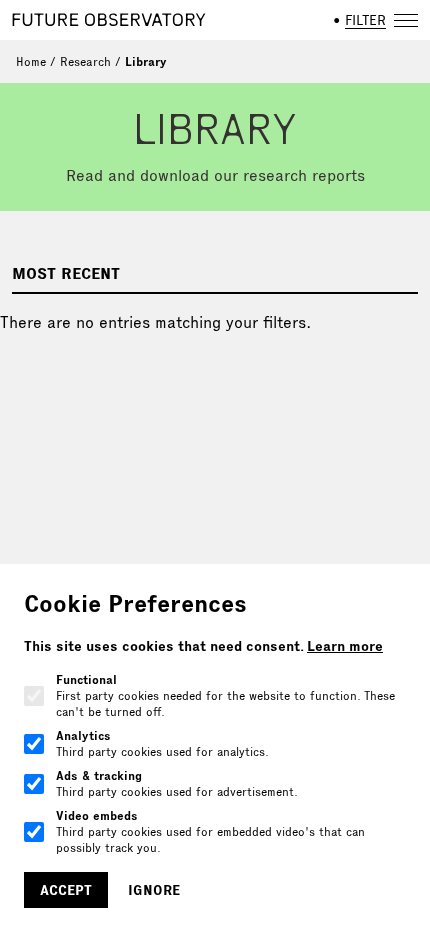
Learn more (345, 646)
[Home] (109, 20)
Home (31, 61)
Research (85, 61)
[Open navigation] (406, 20)
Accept (66, 890)
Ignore (154, 890)
